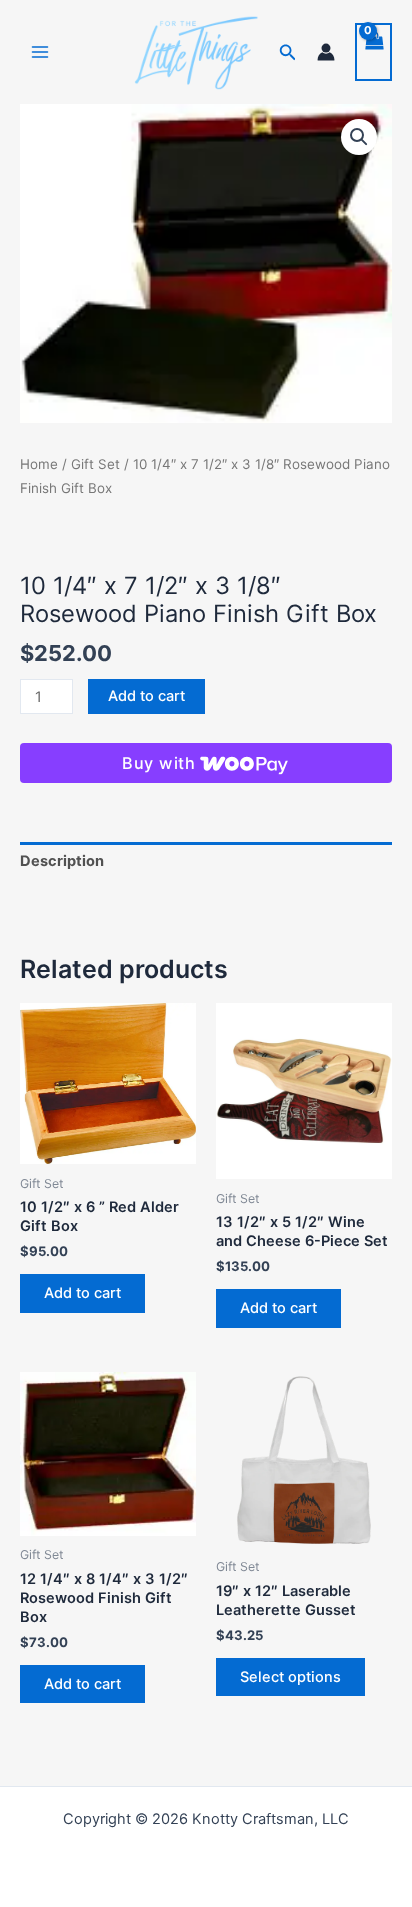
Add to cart (146, 696)
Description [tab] (62, 861)
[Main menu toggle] (40, 52)
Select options (290, 1677)
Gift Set (95, 464)
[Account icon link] (326, 52)
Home (39, 464)
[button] (288, 52)
